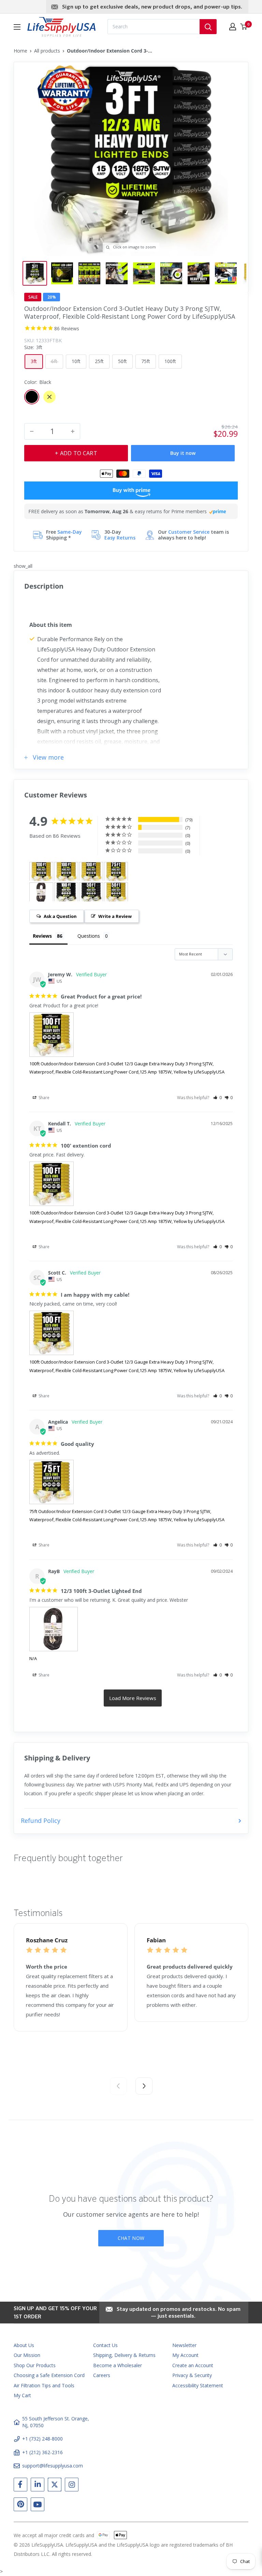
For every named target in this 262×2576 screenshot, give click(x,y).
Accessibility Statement (198, 2385)
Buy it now (183, 453)
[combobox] (154, 27)
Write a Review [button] (115, 916)
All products (47, 51)
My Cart (22, 2395)
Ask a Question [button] (60, 916)
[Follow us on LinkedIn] (38, 2486)
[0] (244, 27)
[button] (217, 1098)
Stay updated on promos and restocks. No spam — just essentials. (179, 2313)
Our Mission (27, 2355)
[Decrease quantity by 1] (32, 431)
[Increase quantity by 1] (73, 431)
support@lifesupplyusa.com (53, 2466)
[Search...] (208, 27)
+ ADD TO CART (76, 453)
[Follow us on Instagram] (72, 2486)
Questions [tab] (89, 936)
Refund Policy (41, 1821)
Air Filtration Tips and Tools (44, 2385)
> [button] (133, 1698)
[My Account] (233, 27)
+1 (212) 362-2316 (42, 2452)
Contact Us (105, 2345)
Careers (102, 2375)
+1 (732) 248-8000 (42, 2439)
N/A (33, 1658)
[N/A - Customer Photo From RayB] (41, 892)
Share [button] (43, 1098)
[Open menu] (17, 27)
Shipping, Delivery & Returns (124, 2355)
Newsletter (184, 2345)
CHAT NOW (131, 2238)
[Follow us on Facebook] (20, 2486)
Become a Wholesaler (118, 2365)
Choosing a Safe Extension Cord (49, 2375)
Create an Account (193, 2365)
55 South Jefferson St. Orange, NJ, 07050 (56, 2422)
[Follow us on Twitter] (55, 2486)
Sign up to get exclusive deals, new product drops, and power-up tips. (152, 7)
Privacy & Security (192, 2375)
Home (20, 51)
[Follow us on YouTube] (38, 2506)
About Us (24, 2345)
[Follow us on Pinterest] (20, 2506)
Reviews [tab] (42, 936)
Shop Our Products (35, 2365)
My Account (185, 2355)
